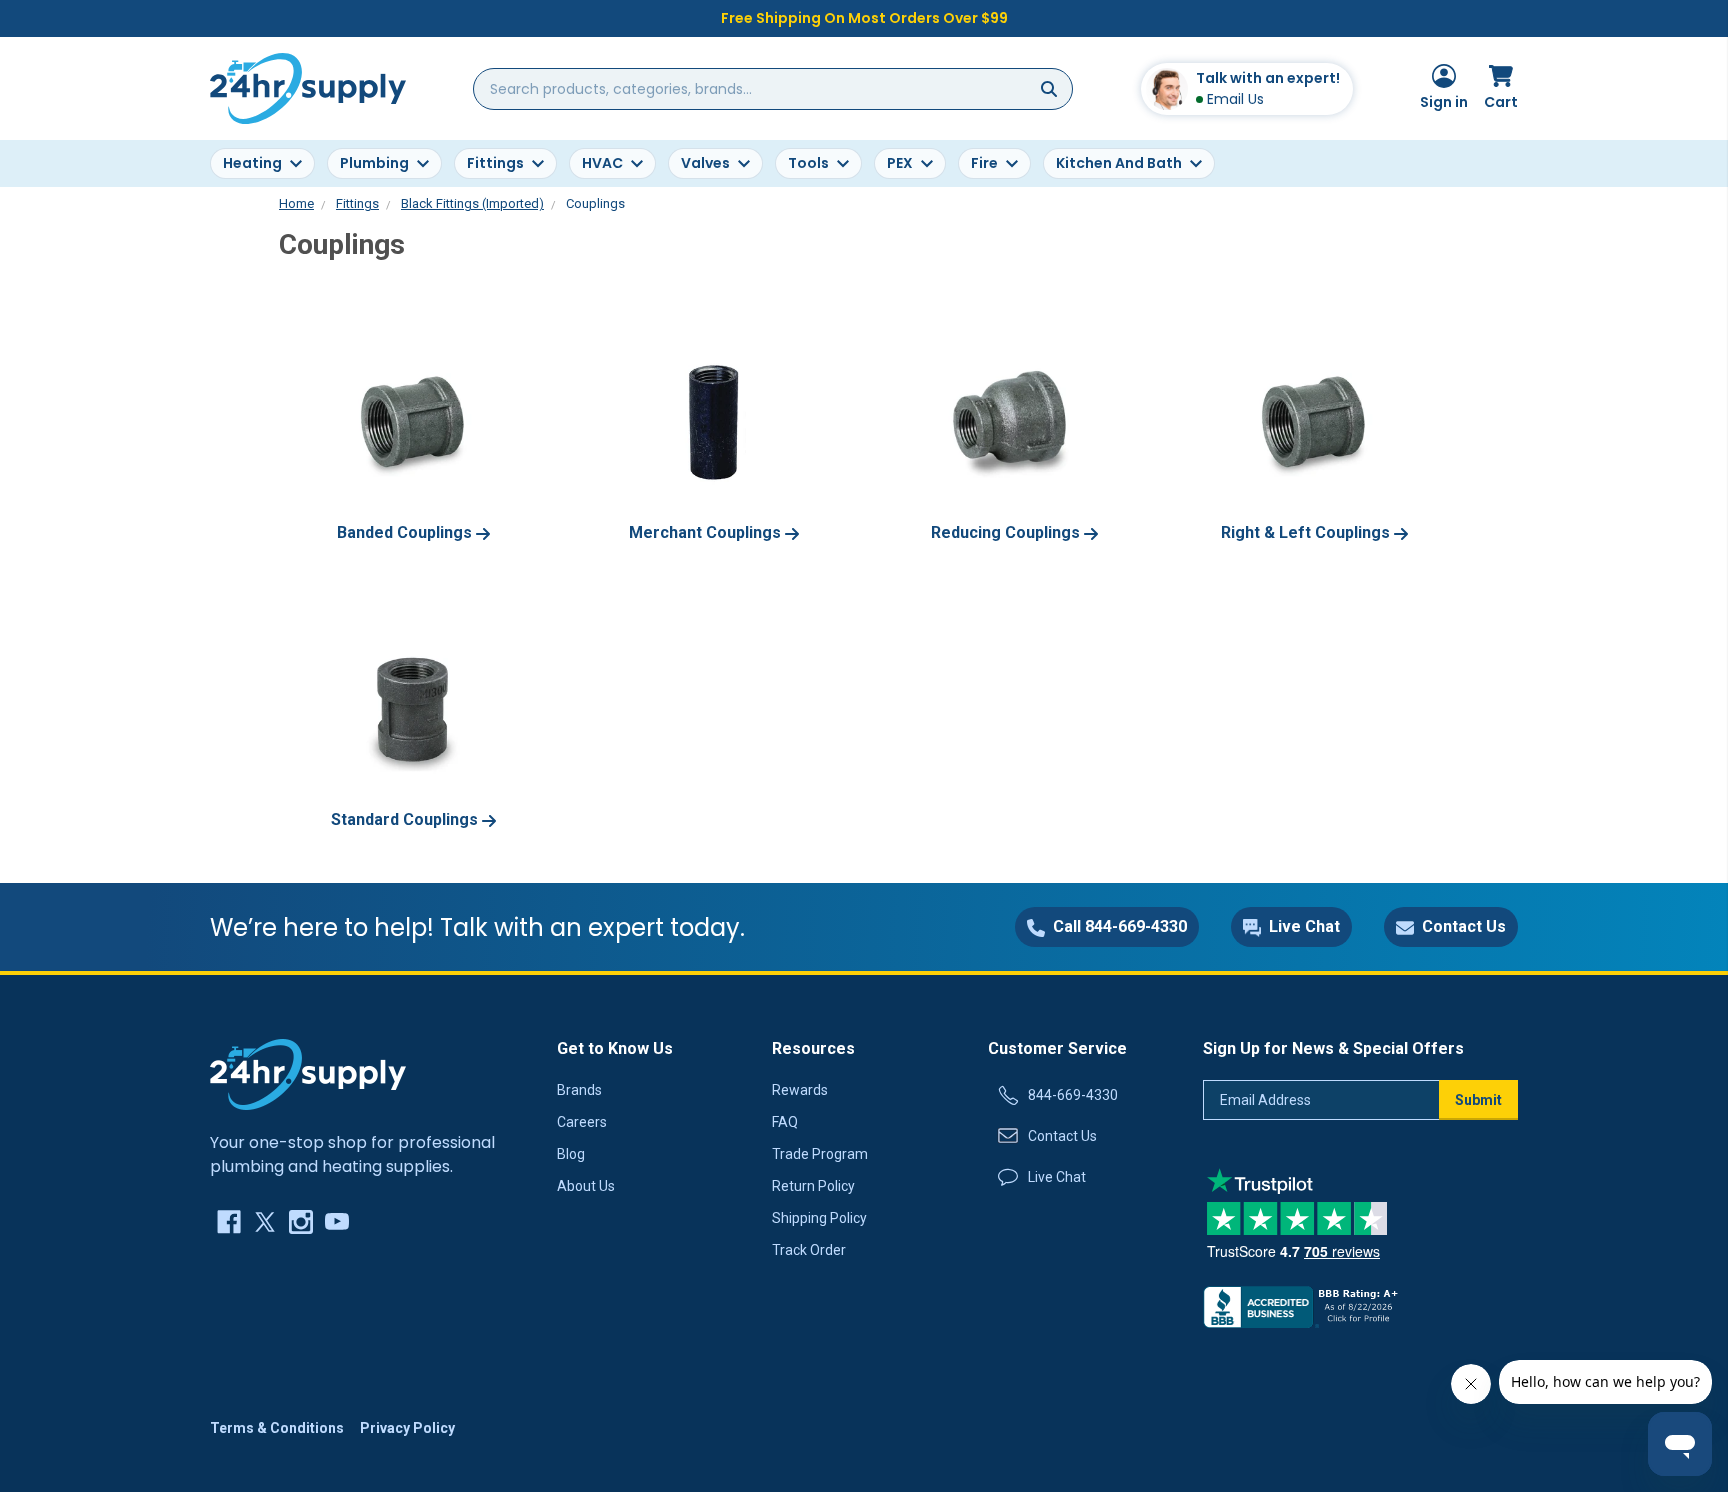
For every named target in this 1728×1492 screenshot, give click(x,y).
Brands (579, 1090)
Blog (571, 1154)
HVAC (602, 163)
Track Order (809, 1250)
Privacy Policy (407, 1428)
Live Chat (1057, 1177)
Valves (705, 163)
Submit (1478, 1100)
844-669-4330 (1073, 1095)
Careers (582, 1122)
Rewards (800, 1090)
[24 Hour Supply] (308, 1073)
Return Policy (813, 1186)
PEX (900, 163)
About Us (586, 1186)
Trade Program (820, 1154)
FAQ (785, 1122)
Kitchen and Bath (1119, 163)
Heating (252, 163)
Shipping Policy (819, 1218)
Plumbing (374, 163)
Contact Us (1062, 1136)
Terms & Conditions (277, 1428)
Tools (808, 163)
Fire (984, 163)
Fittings (495, 163)
